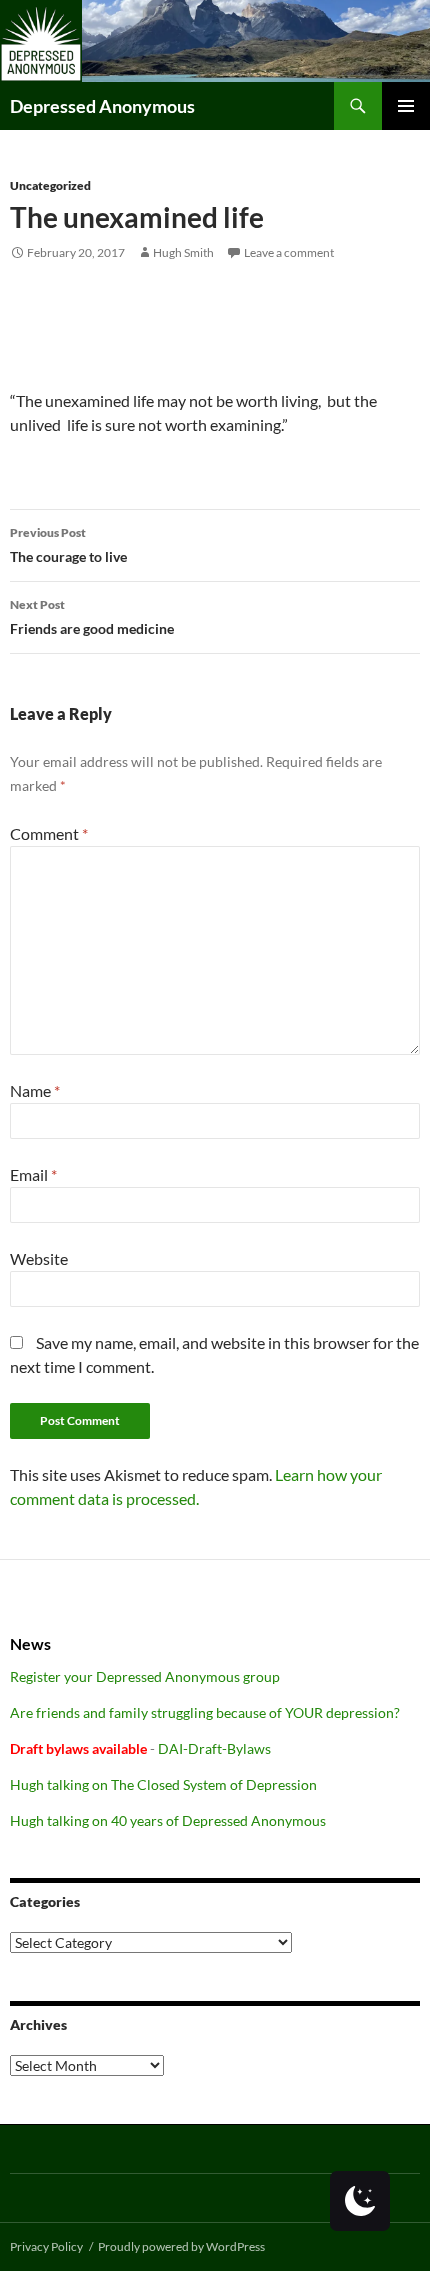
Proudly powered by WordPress (181, 2246)
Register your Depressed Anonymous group (145, 1676)
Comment (49, 833)
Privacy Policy (46, 2246)
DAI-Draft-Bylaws (214, 1748)
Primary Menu (406, 106)
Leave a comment (289, 252)
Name (35, 1090)
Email (33, 1174)
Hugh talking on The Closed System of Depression (163, 1784)
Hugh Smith (183, 252)
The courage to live (68, 545)
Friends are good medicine (92, 617)
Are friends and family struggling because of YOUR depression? (205, 1712)
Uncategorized (50, 185)
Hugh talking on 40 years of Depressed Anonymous (168, 1820)
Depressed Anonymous (102, 106)
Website (39, 1258)
